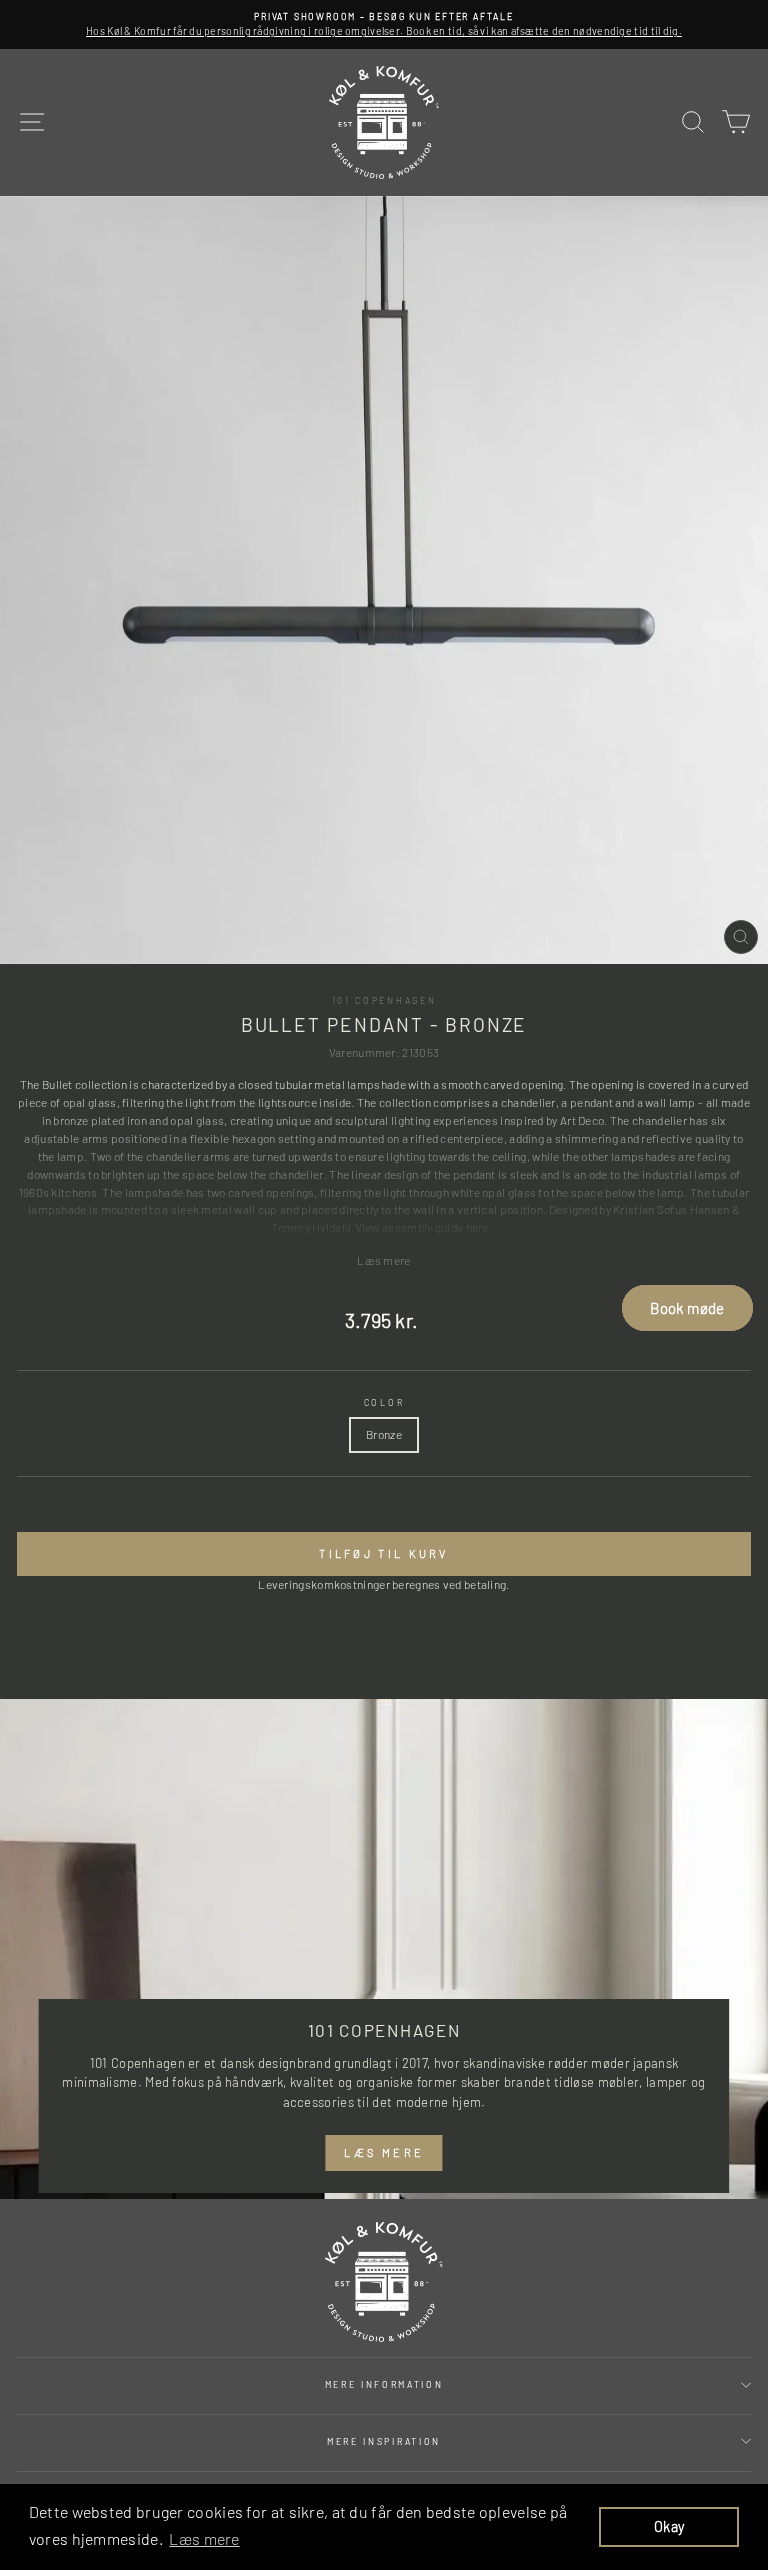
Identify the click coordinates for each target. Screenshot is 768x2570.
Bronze (384, 1434)
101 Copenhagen (384, 1000)
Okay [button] (669, 2526)
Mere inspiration (384, 2441)
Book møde (687, 1308)
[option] (384, 24)
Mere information (384, 2384)
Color (384, 1402)
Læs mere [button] (204, 2538)
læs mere (384, 2152)
